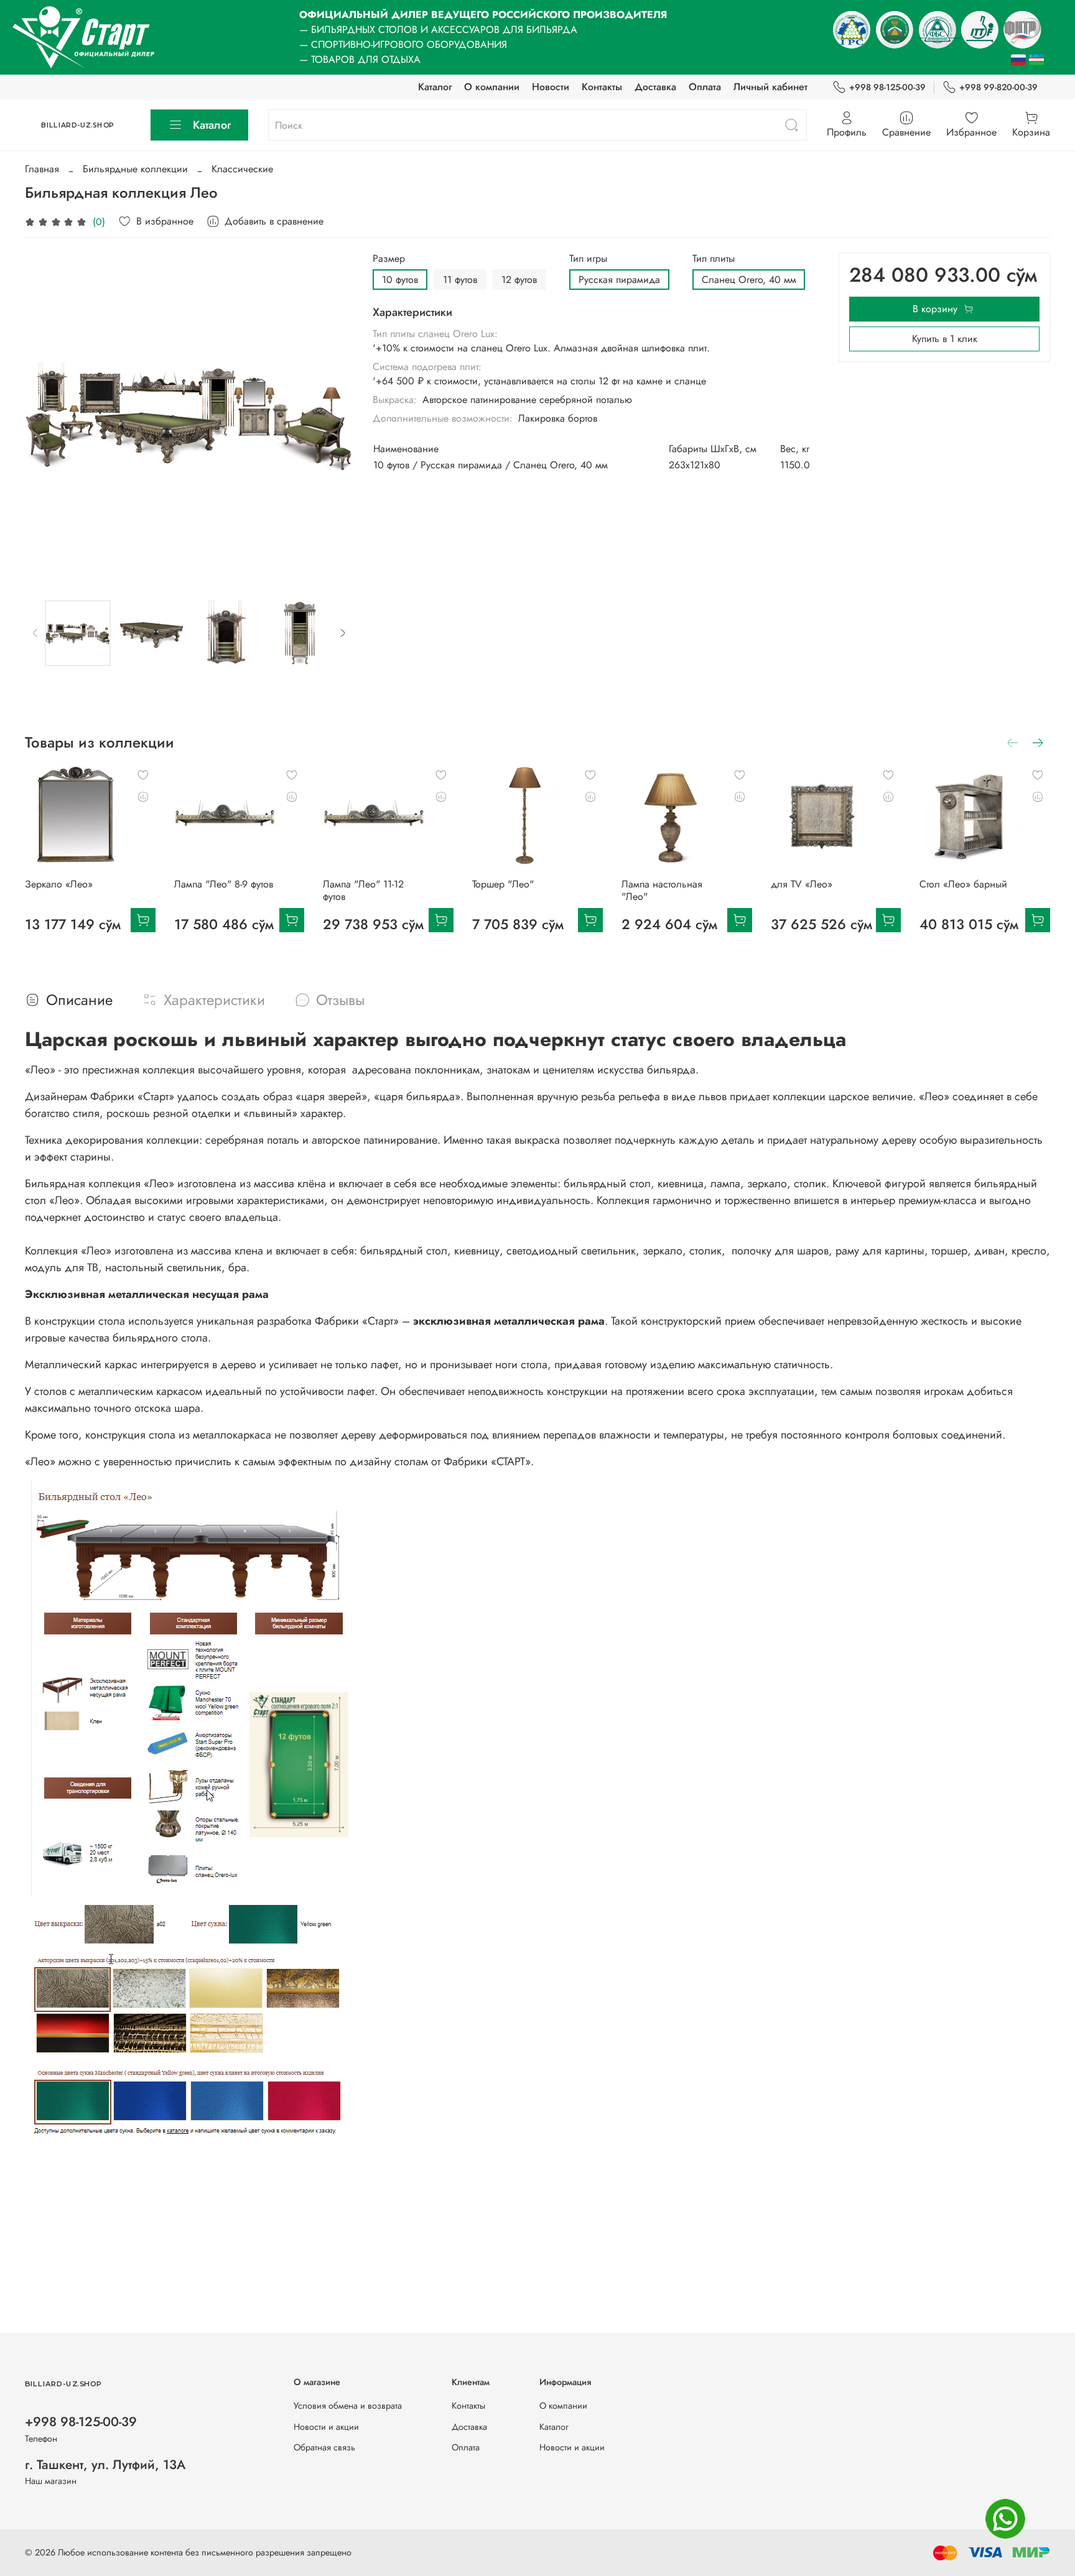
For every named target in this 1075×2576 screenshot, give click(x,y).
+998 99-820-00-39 (998, 87)
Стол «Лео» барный (963, 883)
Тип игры (588, 258)
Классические (242, 169)
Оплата (705, 87)
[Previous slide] (45, 417)
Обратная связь (324, 2447)
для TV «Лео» (802, 883)
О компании (492, 87)
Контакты (602, 87)
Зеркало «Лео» (59, 883)
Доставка (655, 87)
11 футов (460, 280)
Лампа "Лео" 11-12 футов (363, 890)
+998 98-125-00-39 (887, 87)
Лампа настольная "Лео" (662, 890)
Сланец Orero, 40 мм (749, 280)
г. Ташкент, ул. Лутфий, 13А (105, 2465)
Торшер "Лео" (503, 883)
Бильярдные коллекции (135, 169)
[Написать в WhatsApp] (1005, 2519)
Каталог (435, 87)
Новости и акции (326, 2427)
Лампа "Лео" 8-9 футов (224, 883)
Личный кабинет (770, 87)
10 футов (400, 280)
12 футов (519, 280)
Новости (551, 87)
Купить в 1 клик (945, 339)
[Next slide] (333, 417)
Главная (42, 169)
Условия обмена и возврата (348, 2406)
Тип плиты (714, 258)
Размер (389, 258)
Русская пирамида (619, 280)
